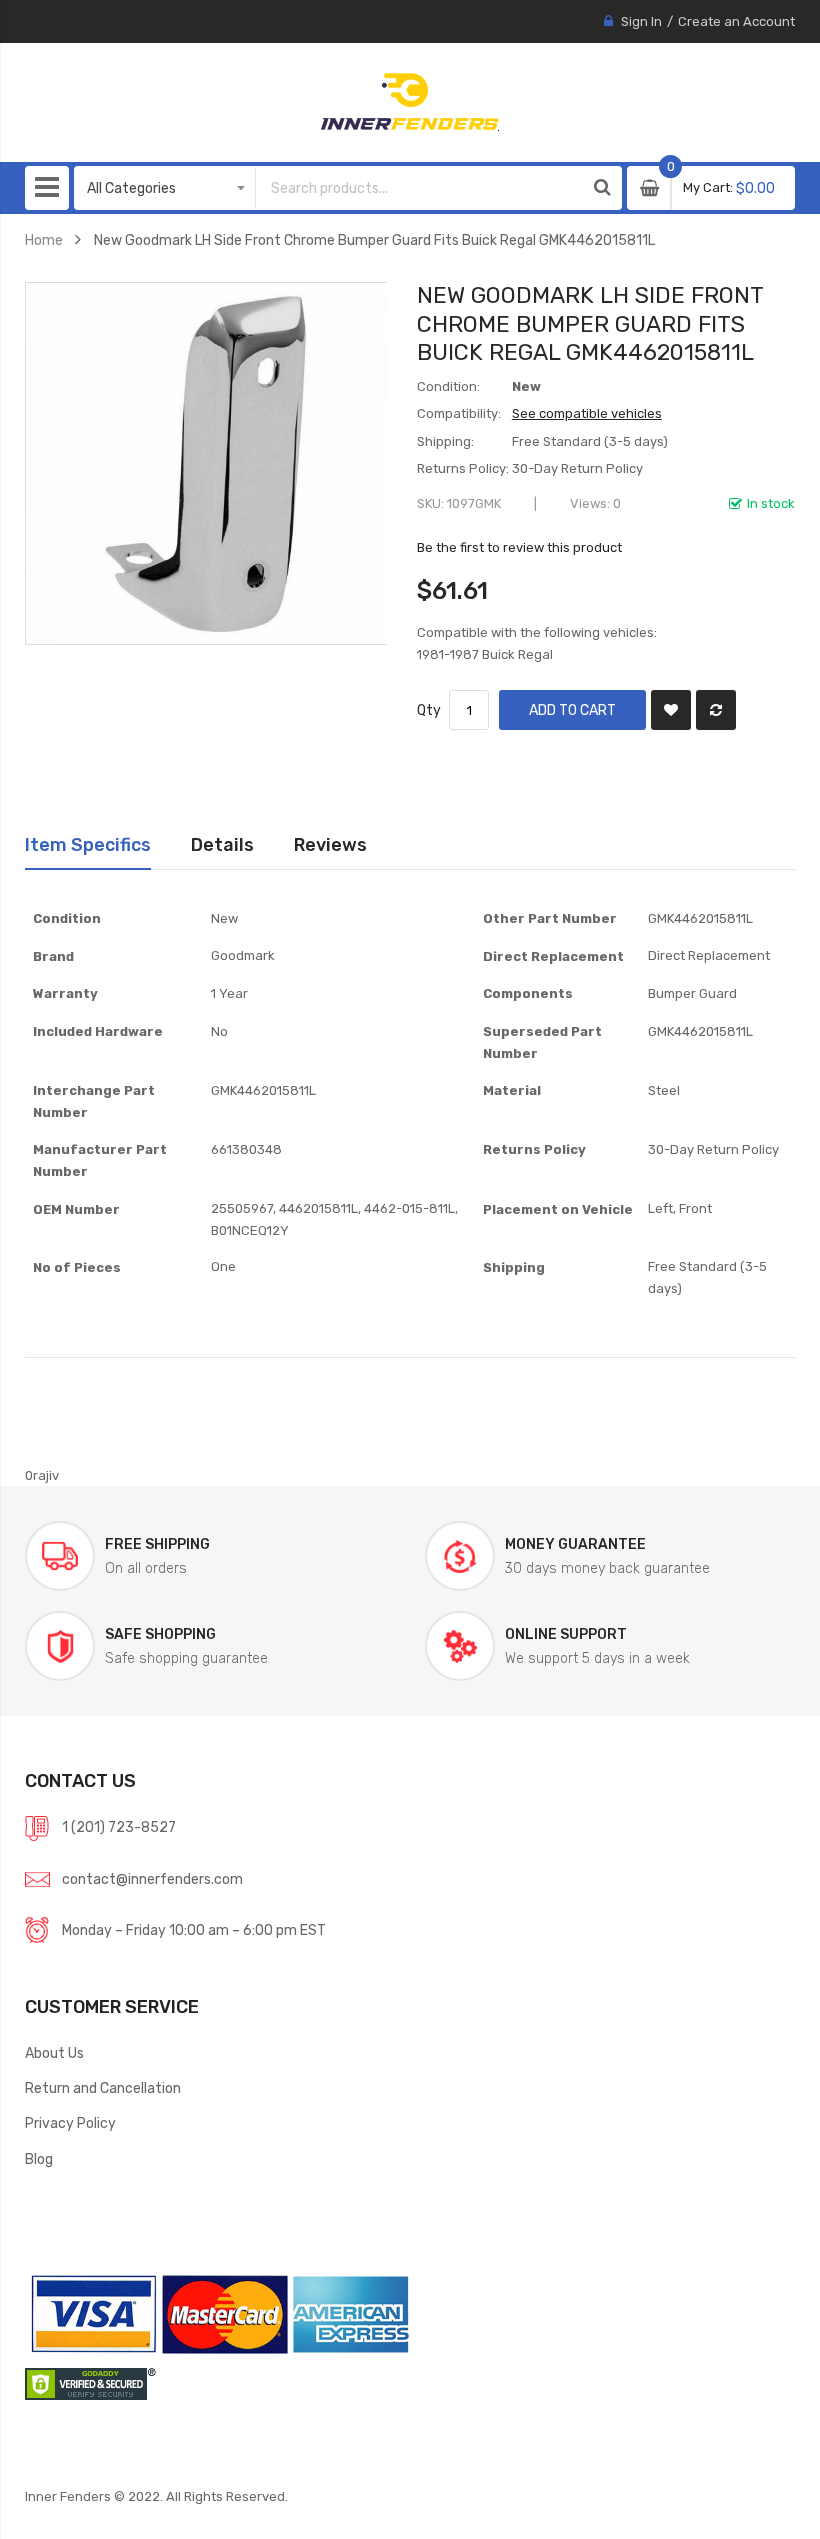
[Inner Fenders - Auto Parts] (409, 102)
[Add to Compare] (716, 710)
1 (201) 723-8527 (119, 1827)
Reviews (330, 844)
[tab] (88, 845)
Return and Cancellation (103, 2088)
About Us (54, 2053)
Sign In (641, 21)
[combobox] (419, 188)
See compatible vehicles (587, 413)
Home (44, 240)
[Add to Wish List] (671, 710)
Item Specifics (88, 844)
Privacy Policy (70, 2123)
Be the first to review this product (519, 547)
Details (222, 844)
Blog (39, 2159)
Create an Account (736, 21)
